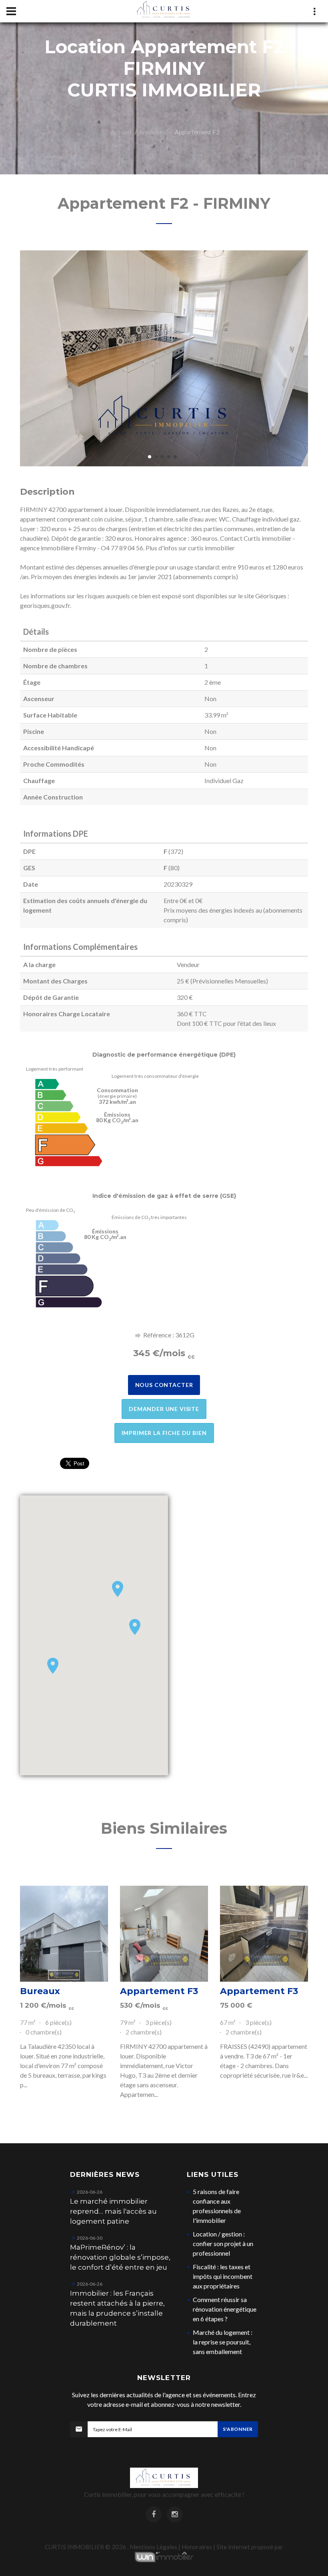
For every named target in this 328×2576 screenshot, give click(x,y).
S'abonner (238, 2429)
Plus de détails (64, 1934)
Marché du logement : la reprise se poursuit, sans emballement (223, 2342)
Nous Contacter (164, 1385)
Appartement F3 (159, 1991)
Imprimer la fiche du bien (164, 1433)
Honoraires (197, 2547)
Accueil (121, 132)
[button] (118, 1589)
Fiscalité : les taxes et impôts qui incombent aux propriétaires (223, 2276)
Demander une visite (164, 1409)
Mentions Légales (153, 2547)
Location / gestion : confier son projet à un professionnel (223, 2243)
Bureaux (40, 1991)
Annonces (152, 132)
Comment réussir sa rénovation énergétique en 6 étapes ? (225, 2309)
